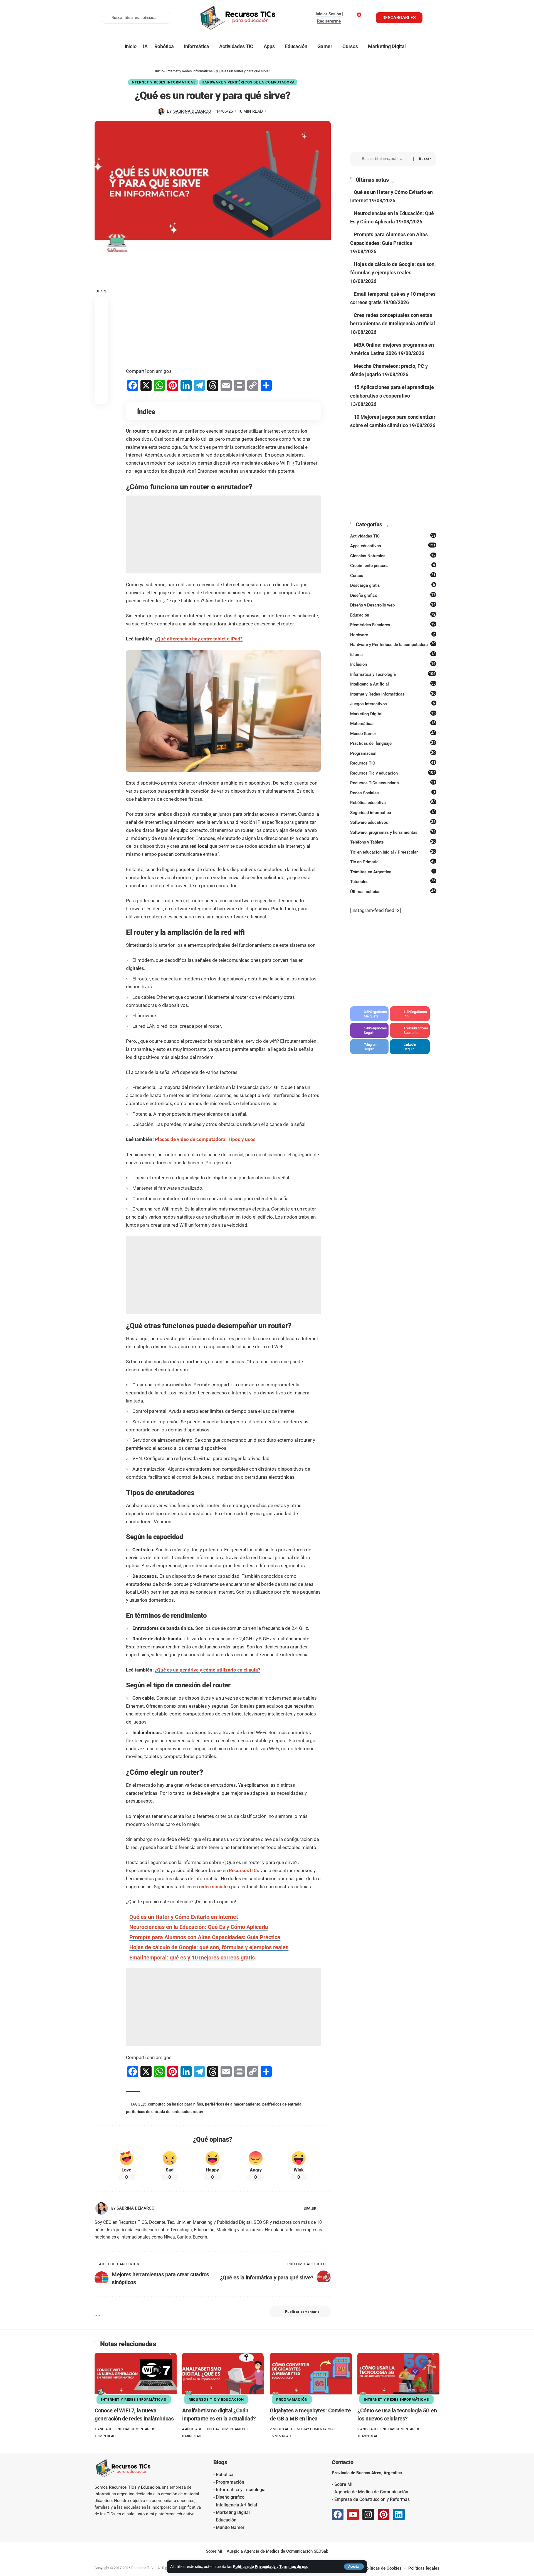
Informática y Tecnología (393, 674)
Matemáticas (393, 723)
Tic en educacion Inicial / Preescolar (393, 852)
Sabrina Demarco (192, 111)
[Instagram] (369, 1030)
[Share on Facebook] (101, 304)
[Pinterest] (410, 1014)
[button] (354, 2567)
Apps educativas (393, 546)
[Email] (101, 384)
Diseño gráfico (393, 595)
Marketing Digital (393, 714)
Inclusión (393, 664)
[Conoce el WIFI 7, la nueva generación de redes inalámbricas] (136, 2377)
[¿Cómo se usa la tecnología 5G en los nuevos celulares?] (398, 2377)
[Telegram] (369, 1047)
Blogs (220, 2462)
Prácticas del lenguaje (393, 743)
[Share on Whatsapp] (101, 330)
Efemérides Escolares (393, 625)
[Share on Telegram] (101, 370)
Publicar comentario (302, 2312)
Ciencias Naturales (393, 556)
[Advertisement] (223, 319)
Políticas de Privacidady (254, 2567)
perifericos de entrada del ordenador (158, 2112)
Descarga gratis (393, 585)
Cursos (393, 575)
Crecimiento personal (393, 565)
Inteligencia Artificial (393, 684)
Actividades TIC (393, 536)
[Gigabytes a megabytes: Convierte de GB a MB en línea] (311, 2377)
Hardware (393, 635)
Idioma (393, 654)
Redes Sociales (393, 793)
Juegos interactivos (393, 704)
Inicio (159, 71)
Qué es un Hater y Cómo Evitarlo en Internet (184, 1917)
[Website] (321, 2208)
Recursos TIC (393, 763)
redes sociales (214, 1887)
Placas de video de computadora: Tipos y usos (205, 1139)
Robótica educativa (393, 802)
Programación (393, 753)
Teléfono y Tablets (393, 842)
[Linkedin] (399, 2515)
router (198, 2112)
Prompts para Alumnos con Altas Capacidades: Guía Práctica (205, 1937)
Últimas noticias (393, 891)
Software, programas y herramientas (393, 832)
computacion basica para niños (175, 2104)
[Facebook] (369, 1014)
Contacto (343, 2462)
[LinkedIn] (328, 2208)
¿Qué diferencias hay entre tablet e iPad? (199, 639)
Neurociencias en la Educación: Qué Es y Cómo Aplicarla (199, 1927)
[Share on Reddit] (101, 357)
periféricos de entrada (282, 2104)
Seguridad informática (393, 812)
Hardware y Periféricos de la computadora (248, 82)
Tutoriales (393, 881)
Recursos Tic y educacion (393, 773)
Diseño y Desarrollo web (393, 605)
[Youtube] (410, 1030)
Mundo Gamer (393, 733)
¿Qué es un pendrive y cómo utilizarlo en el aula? (207, 1670)
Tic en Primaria (393, 862)
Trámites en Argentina (393, 872)
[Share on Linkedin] (101, 344)
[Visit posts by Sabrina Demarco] (161, 112)
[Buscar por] (385, 159)
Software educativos (393, 822)
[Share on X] (101, 317)
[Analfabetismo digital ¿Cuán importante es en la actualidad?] (223, 2377)
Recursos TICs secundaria (393, 783)
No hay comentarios (136, 2429)
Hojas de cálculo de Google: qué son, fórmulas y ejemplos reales (209, 1947)
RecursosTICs (244, 1870)
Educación (393, 615)
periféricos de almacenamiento (233, 2104)
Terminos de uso (294, 2567)
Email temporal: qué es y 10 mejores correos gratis (192, 1958)
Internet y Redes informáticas (190, 71)
